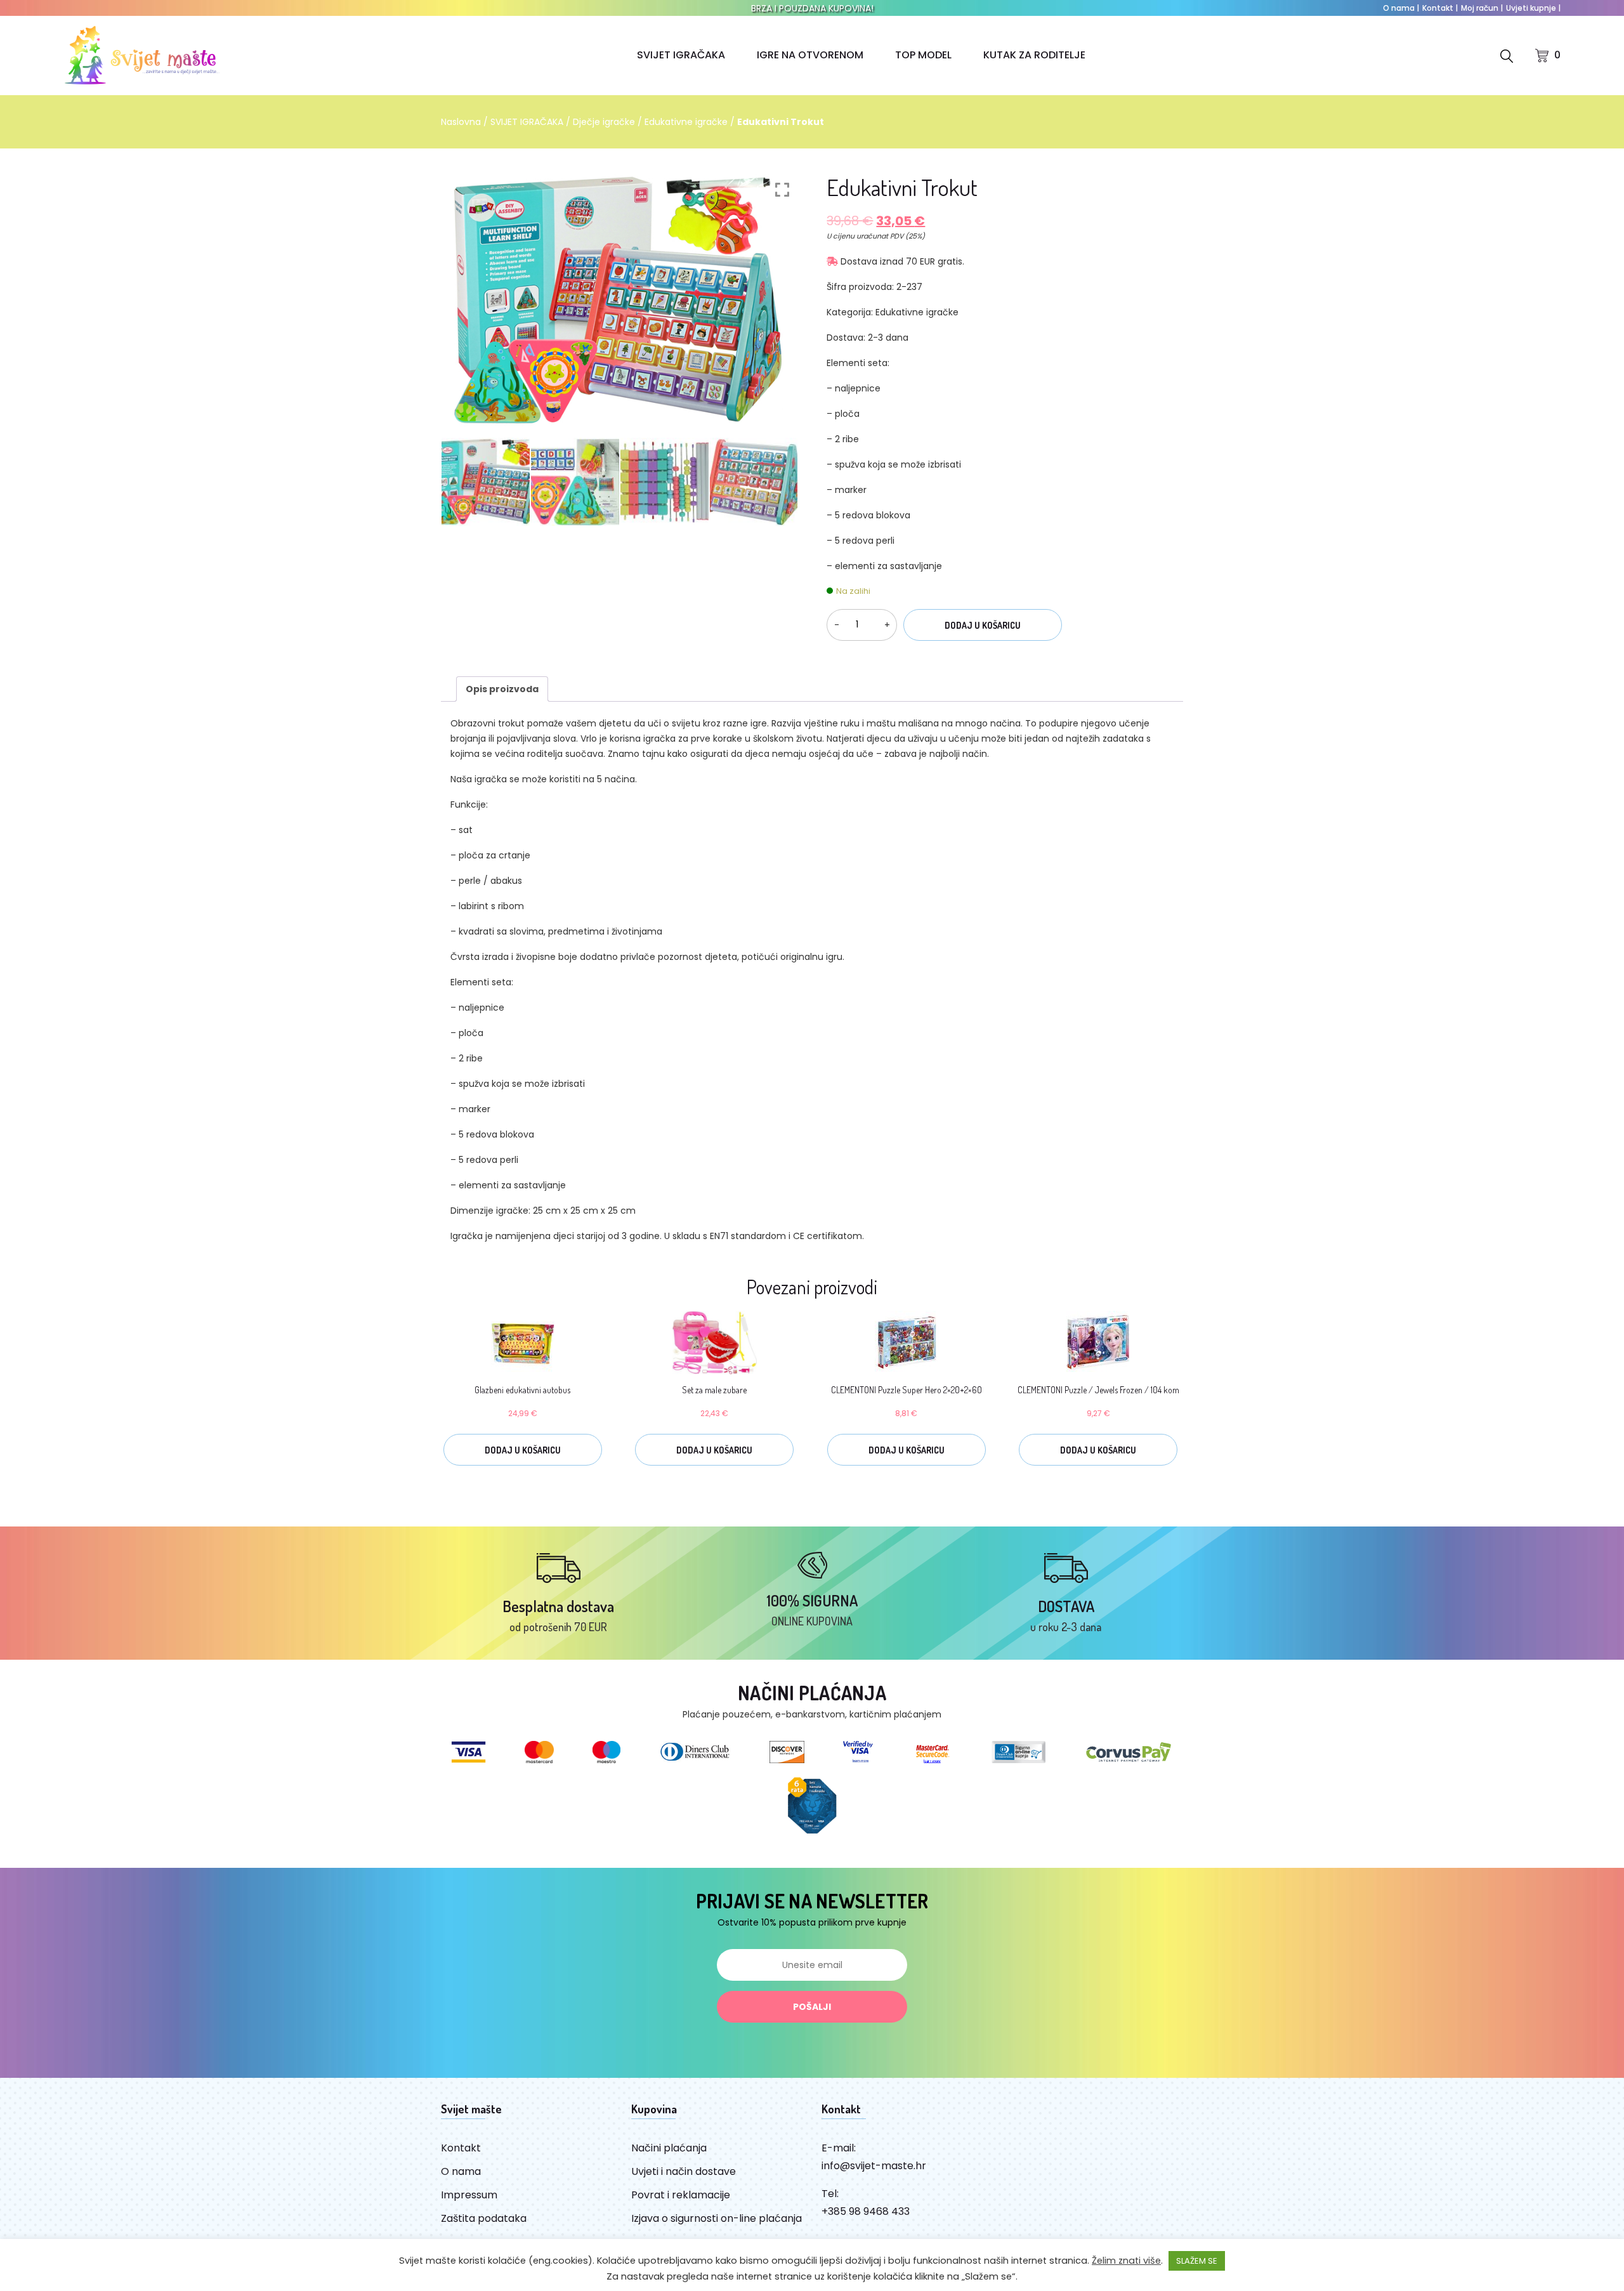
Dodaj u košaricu (983, 625)
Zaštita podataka (484, 2218)
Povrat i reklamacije (681, 2195)
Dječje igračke (604, 122)
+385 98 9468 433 (866, 2211)
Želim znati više (1126, 2261)
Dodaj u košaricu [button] (523, 1450)
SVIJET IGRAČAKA (681, 55)
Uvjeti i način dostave (684, 2171)
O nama (1401, 8)
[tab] (502, 689)
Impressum (469, 2195)
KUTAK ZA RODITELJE (1034, 55)
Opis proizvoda (502, 689)
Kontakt (1440, 8)
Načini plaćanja (669, 2148)
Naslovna (461, 122)
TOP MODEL (923, 55)
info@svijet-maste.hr (874, 2166)
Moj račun (1482, 8)
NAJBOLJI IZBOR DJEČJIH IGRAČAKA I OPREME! (812, 8)
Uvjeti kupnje (1533, 8)
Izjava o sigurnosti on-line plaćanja (717, 2218)
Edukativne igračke (686, 122)
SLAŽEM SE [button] (1197, 2261)
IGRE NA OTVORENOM (810, 55)
